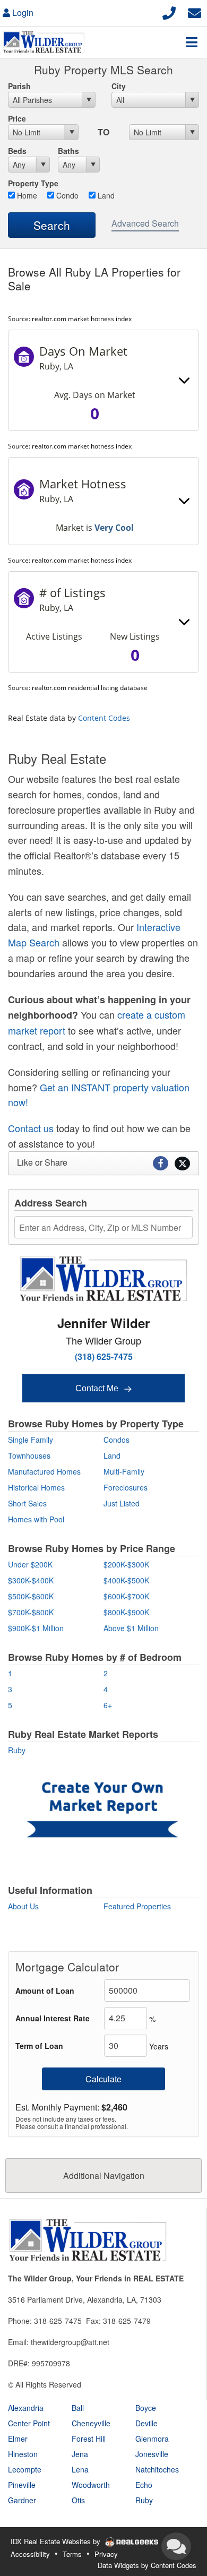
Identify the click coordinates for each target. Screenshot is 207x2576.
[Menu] (192, 42)
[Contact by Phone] (169, 11)
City (119, 86)
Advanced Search (145, 223)
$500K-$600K (31, 1596)
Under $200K (30, 1564)
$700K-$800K (31, 1612)
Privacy (106, 2554)
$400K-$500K (126, 1580)
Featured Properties (137, 1906)
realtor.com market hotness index (82, 319)
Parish (19, 86)
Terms (72, 2554)
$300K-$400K (31, 1580)
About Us (23, 1906)
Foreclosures (126, 1487)
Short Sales (27, 1503)
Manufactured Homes (44, 1471)
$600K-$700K (126, 1596)
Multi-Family (124, 1471)
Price (17, 118)
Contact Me (98, 1388)
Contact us (31, 1128)
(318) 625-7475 (104, 1356)
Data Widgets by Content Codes (147, 2565)
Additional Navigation (104, 2176)
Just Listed (122, 1503)
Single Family (31, 1440)
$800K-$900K (126, 1612)
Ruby (17, 1750)
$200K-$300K (126, 1564)
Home (26, 195)
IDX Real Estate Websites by (57, 2541)
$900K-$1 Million (36, 1628)
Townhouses (29, 1455)
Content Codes (104, 718)
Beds (17, 151)
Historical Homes (36, 1487)
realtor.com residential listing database (90, 688)
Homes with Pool (36, 1519)
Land (105, 195)
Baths (68, 151)
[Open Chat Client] (176, 2546)
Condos (117, 1440)
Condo (66, 195)
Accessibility (30, 2554)
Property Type (33, 183)
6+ (108, 1705)
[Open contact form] (195, 11)
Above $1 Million (131, 1628)
